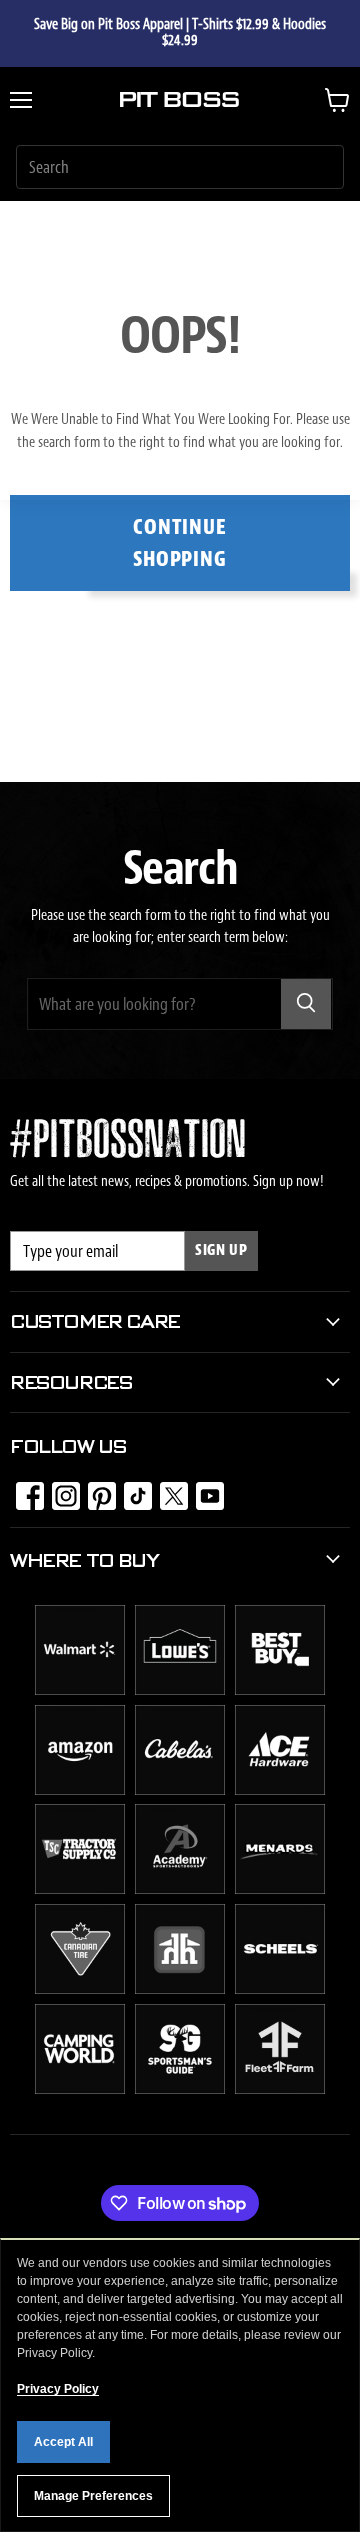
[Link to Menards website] (280, 1889)
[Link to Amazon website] (80, 1790)
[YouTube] (204, 1490)
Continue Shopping (180, 543)
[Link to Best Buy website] (280, 1690)
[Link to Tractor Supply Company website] (80, 1889)
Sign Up (221, 1250)
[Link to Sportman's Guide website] (180, 2089)
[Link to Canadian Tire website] (80, 1989)
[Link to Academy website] (180, 1889)
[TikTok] (132, 1490)
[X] (168, 1490)
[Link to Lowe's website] (180, 1690)
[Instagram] (60, 1490)
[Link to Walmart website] (80, 1690)
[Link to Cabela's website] (180, 1790)
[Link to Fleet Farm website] (280, 2089)
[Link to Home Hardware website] (180, 1989)
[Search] (306, 1004)
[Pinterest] (96, 1490)
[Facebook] (24, 1490)
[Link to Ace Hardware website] (280, 1790)
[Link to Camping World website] (80, 2089)
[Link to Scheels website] (280, 1989)
